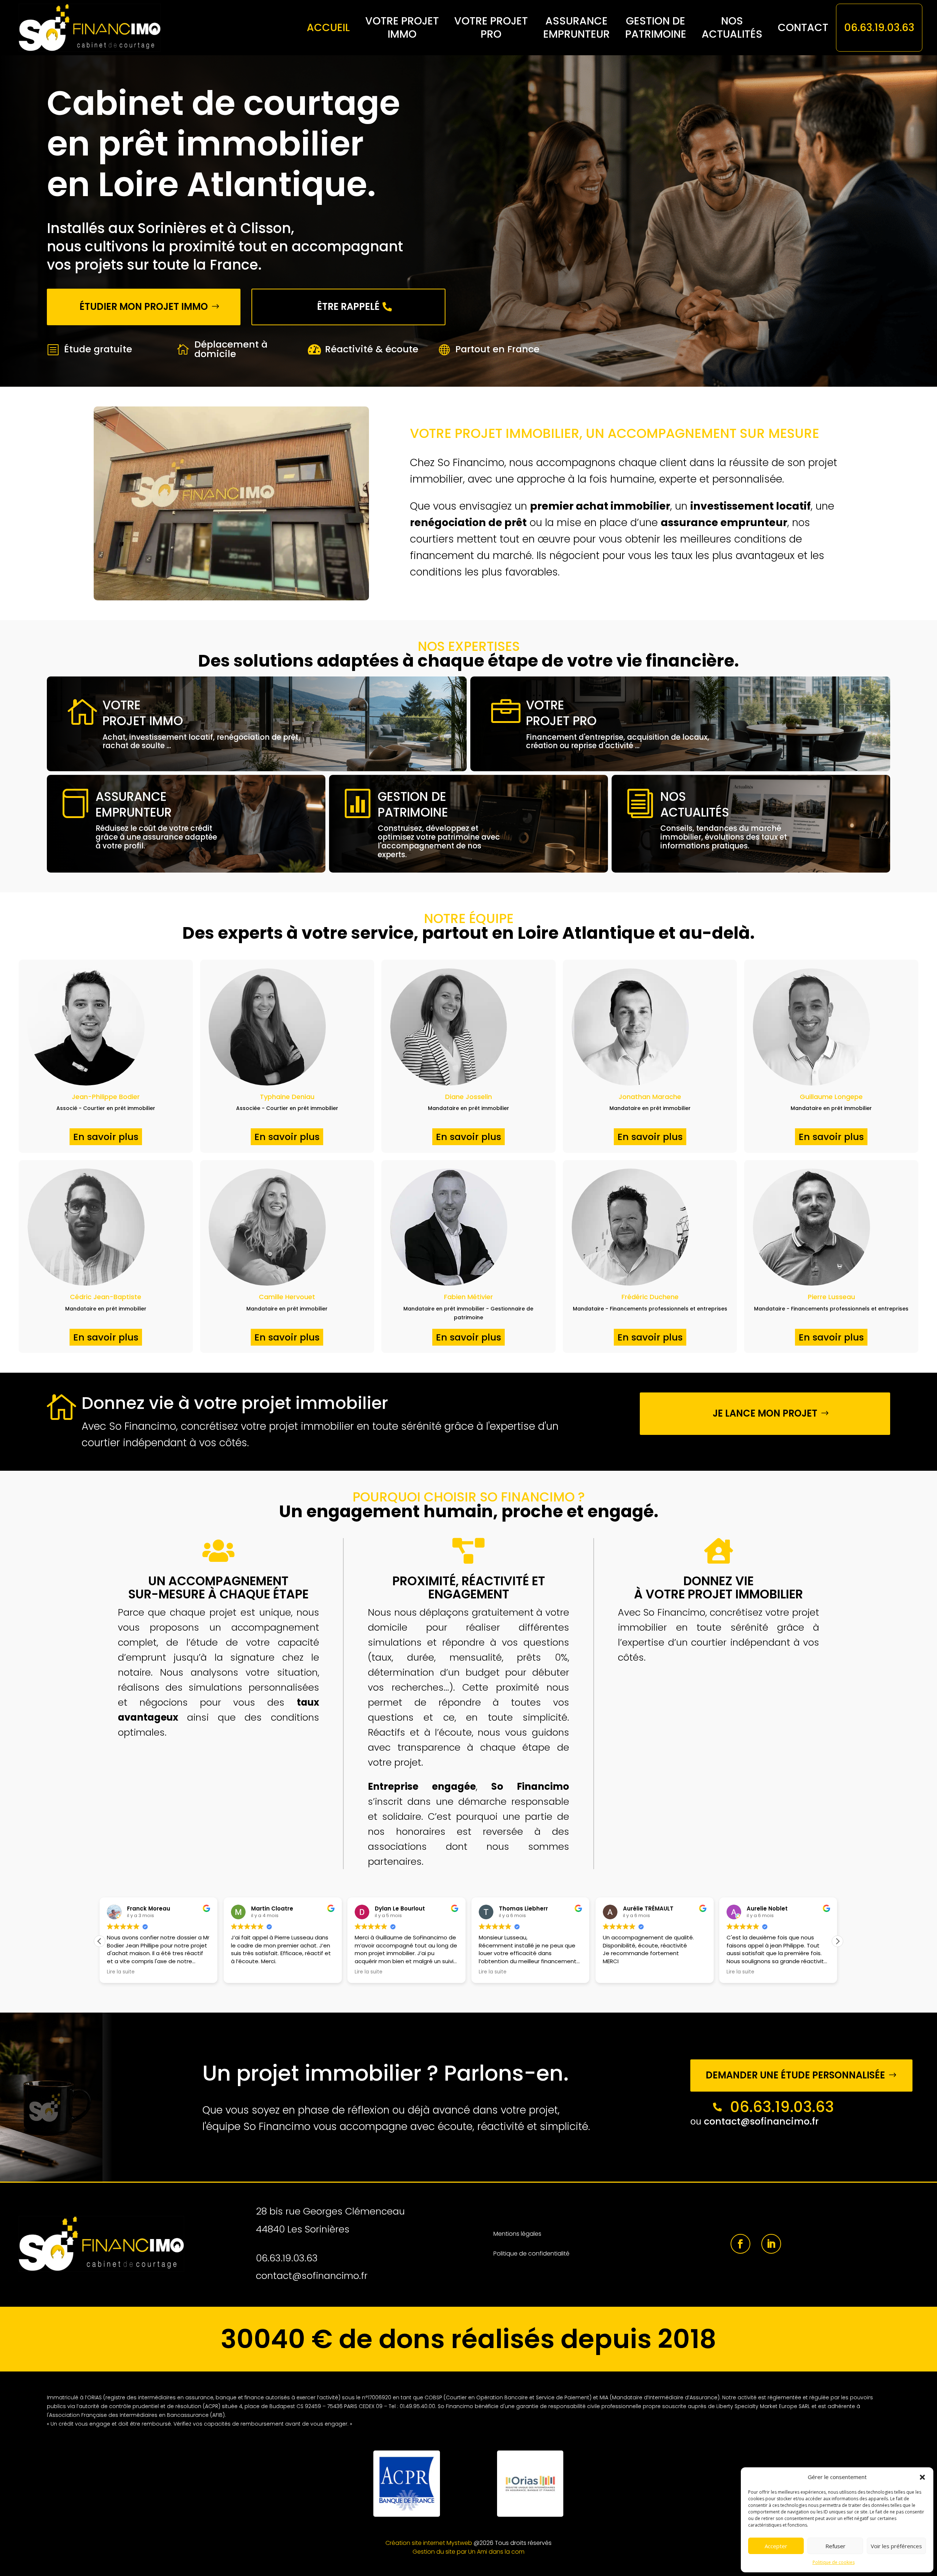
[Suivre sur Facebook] (740, 2244)
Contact (803, 27)
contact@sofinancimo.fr (761, 2121)
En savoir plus (106, 1137)
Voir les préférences (896, 2546)
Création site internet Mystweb (429, 2543)
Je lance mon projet (765, 1413)
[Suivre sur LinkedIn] (771, 2244)
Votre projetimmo (402, 28)
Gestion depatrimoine (656, 28)
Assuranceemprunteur (576, 28)
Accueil (328, 27)
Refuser (835, 2546)
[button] (922, 2477)
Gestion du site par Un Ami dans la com (468, 2552)
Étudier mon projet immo (144, 307)
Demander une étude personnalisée (795, 2075)
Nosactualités (732, 28)
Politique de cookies (834, 2562)
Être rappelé (348, 307)
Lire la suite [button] (245, 1972)
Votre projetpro (491, 28)
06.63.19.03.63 (879, 27)
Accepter (776, 2546)
